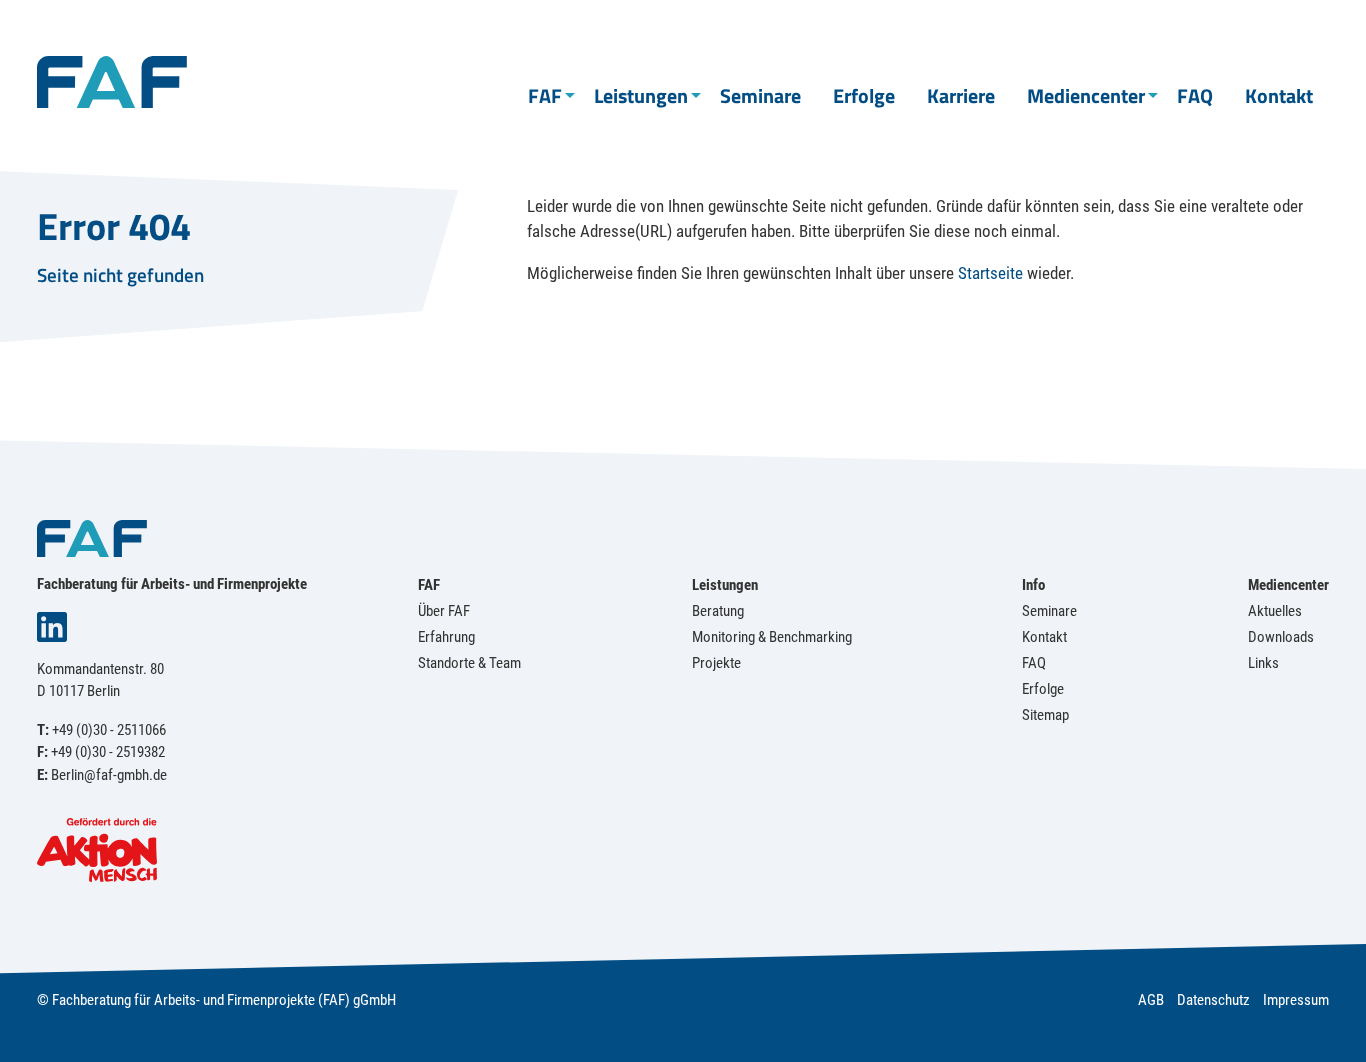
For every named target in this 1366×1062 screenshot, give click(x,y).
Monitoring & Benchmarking (772, 637)
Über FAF (444, 611)
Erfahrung (446, 637)
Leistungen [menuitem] (641, 95)
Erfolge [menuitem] (864, 95)
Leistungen (725, 585)
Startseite (990, 273)
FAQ (1034, 663)
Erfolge (1043, 689)
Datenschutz (1213, 1000)
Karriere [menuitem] (961, 95)
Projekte (716, 663)
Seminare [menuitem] (760, 95)
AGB (1151, 1000)
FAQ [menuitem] (1195, 95)
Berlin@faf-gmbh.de (109, 775)
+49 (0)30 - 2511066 (109, 730)
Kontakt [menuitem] (1279, 95)
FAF (429, 585)
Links (1263, 663)
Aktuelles (1275, 611)
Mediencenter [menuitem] (1086, 95)
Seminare (1049, 611)
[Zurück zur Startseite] (112, 80)
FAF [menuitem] (545, 95)
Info (1033, 585)
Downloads (1281, 637)
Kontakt (1044, 637)
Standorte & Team (469, 663)
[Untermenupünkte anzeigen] (570, 95)
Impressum (1296, 1000)
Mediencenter (1288, 585)
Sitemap (1045, 715)
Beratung (718, 611)
